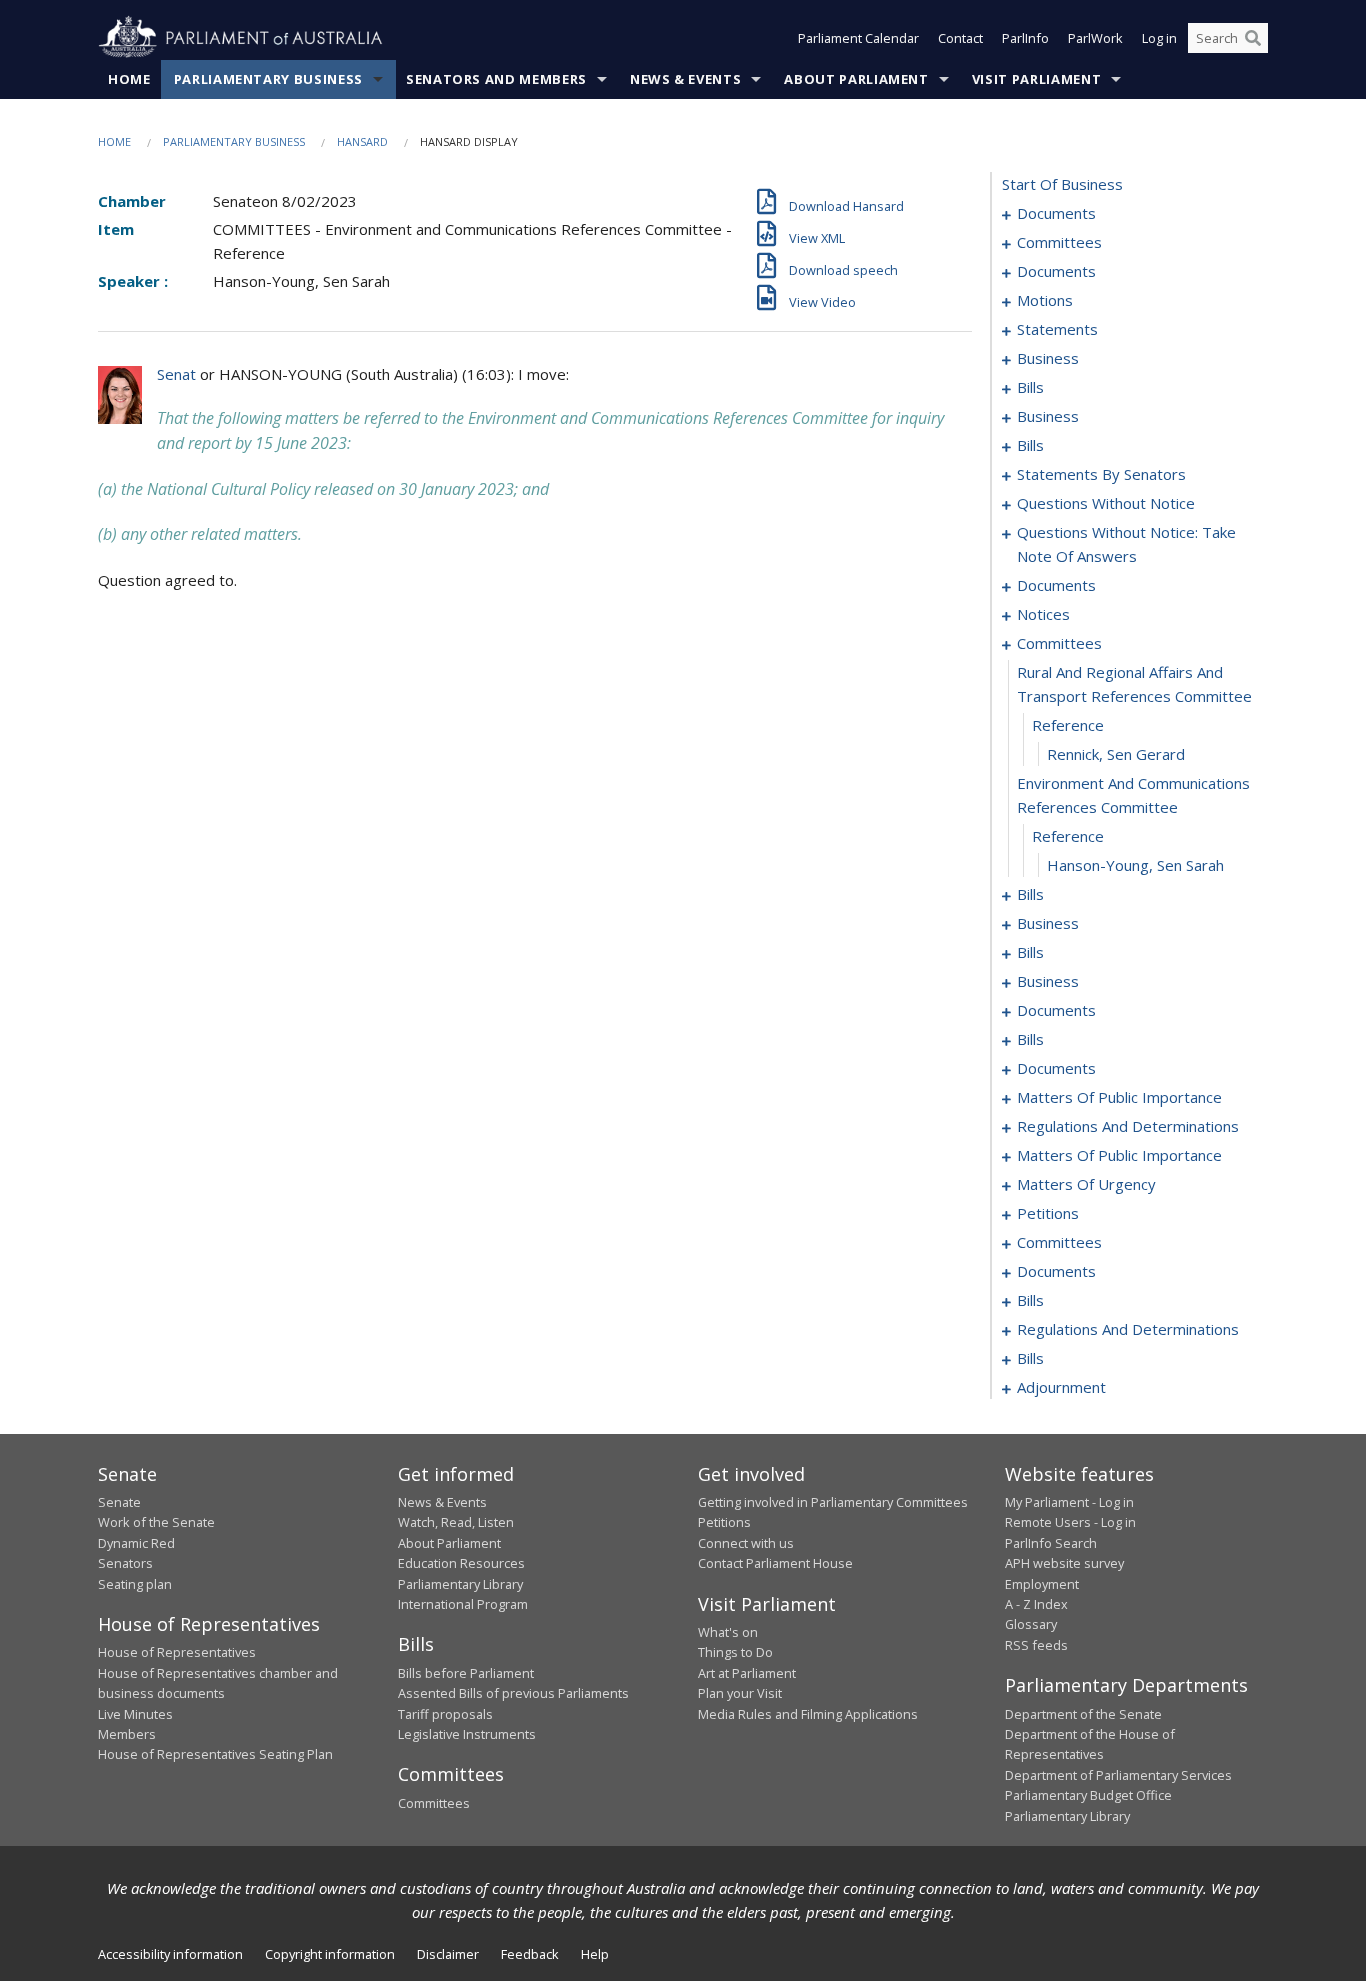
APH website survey (1064, 1563)
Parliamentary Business (268, 79)
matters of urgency (1086, 1184)
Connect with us (746, 1543)
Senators (125, 1563)
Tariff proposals (445, 1714)
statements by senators (1101, 474)
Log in (1159, 38)
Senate (119, 1502)
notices (1043, 614)
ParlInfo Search (1051, 1543)
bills (1030, 387)
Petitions (724, 1522)
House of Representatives (177, 1652)
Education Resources (461, 1563)
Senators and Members (496, 79)
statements (1057, 329)
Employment (1042, 1584)
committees (1059, 242)
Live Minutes (135, 1714)
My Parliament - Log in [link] (1069, 1502)
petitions (1048, 1213)
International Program (463, 1604)
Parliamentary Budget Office (1088, 1795)
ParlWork (1095, 38)
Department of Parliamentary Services (1118, 1775)
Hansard (362, 141)
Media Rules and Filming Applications (808, 1714)
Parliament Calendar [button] (858, 38)
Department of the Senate (1083, 1714)
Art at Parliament (747, 1673)
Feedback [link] (530, 1954)
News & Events (685, 79)
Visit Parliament (1036, 79)
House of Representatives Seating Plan (215, 1754)
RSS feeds (1036, 1645)
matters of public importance (1119, 1097)
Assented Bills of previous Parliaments (513, 1693)
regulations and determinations (1128, 1126)
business (1048, 358)
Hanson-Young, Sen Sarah (1135, 865)
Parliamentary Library (460, 1584)
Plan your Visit (740, 1693)
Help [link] (595, 1954)
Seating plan (135, 1584)
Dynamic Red (136, 1543)
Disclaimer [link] (448, 1954)
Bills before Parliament (466, 1673)
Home (129, 79)
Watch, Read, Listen (456, 1522)
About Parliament (856, 79)
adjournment (1061, 1387)
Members (127, 1734)
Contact (960, 38)
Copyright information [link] (330, 1954)
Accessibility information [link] (170, 1954)
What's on (728, 1632)
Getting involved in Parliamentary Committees (833, 1502)
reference (1068, 725)
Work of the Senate (156, 1522)
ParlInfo (1025, 38)
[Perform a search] (1253, 38)
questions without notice (1106, 503)
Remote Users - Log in (1070, 1522)
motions (1045, 300)
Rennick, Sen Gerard (1116, 754)
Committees (434, 1803)
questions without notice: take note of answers (1126, 544)
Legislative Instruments (467, 1734)
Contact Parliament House (775, 1563)
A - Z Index (1036, 1604)
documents (1056, 213)
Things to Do (735, 1652)
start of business (1062, 184)
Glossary (1031, 1624)
